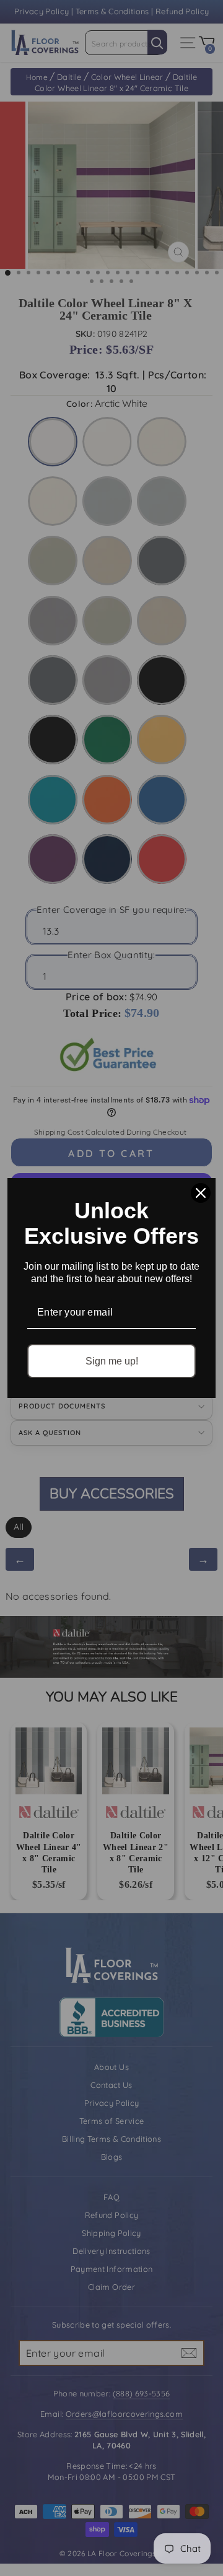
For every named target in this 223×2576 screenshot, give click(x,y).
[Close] (201, 1193)
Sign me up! (112, 1361)
